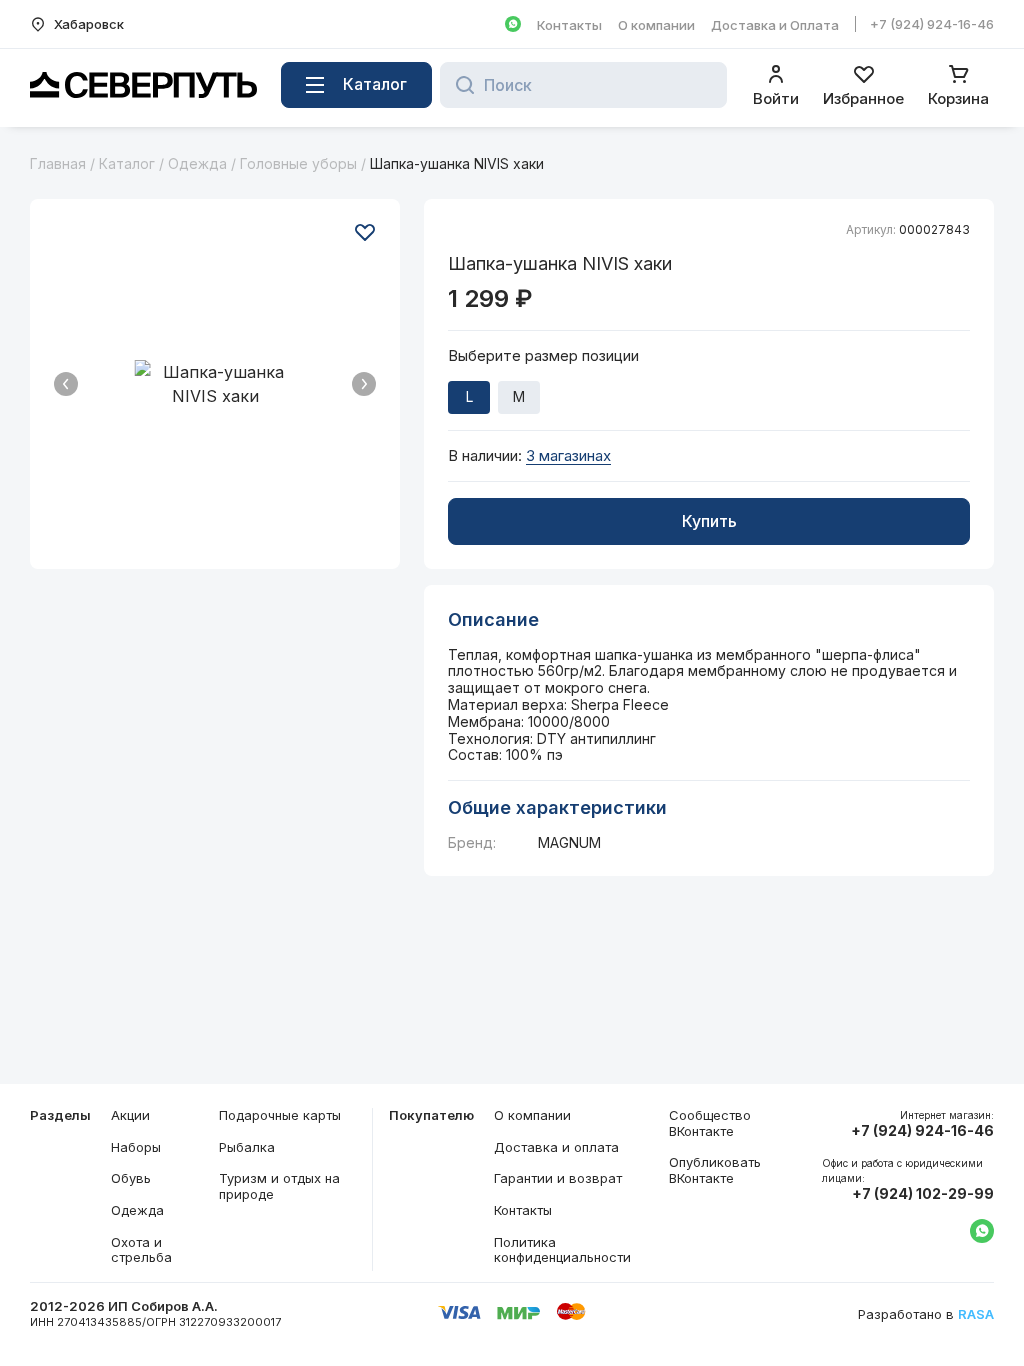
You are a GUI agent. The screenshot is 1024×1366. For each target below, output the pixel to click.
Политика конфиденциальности (562, 1250)
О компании (656, 25)
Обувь (131, 1178)
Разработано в (926, 1314)
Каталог (127, 163)
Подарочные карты (280, 1115)
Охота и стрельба (141, 1250)
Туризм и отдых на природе (279, 1186)
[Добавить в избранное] (365, 232)
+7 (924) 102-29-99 (923, 1194)
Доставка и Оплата (775, 25)
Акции (130, 1115)
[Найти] (459, 85)
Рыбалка (247, 1147)
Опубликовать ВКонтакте (715, 1170)
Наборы (136, 1147)
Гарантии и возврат (558, 1178)
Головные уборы (298, 163)
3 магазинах (568, 456)
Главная (58, 163)
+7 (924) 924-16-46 (932, 24)
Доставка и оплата (556, 1147)
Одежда (197, 163)
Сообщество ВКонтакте (710, 1123)
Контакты (569, 25)
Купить (709, 521)
